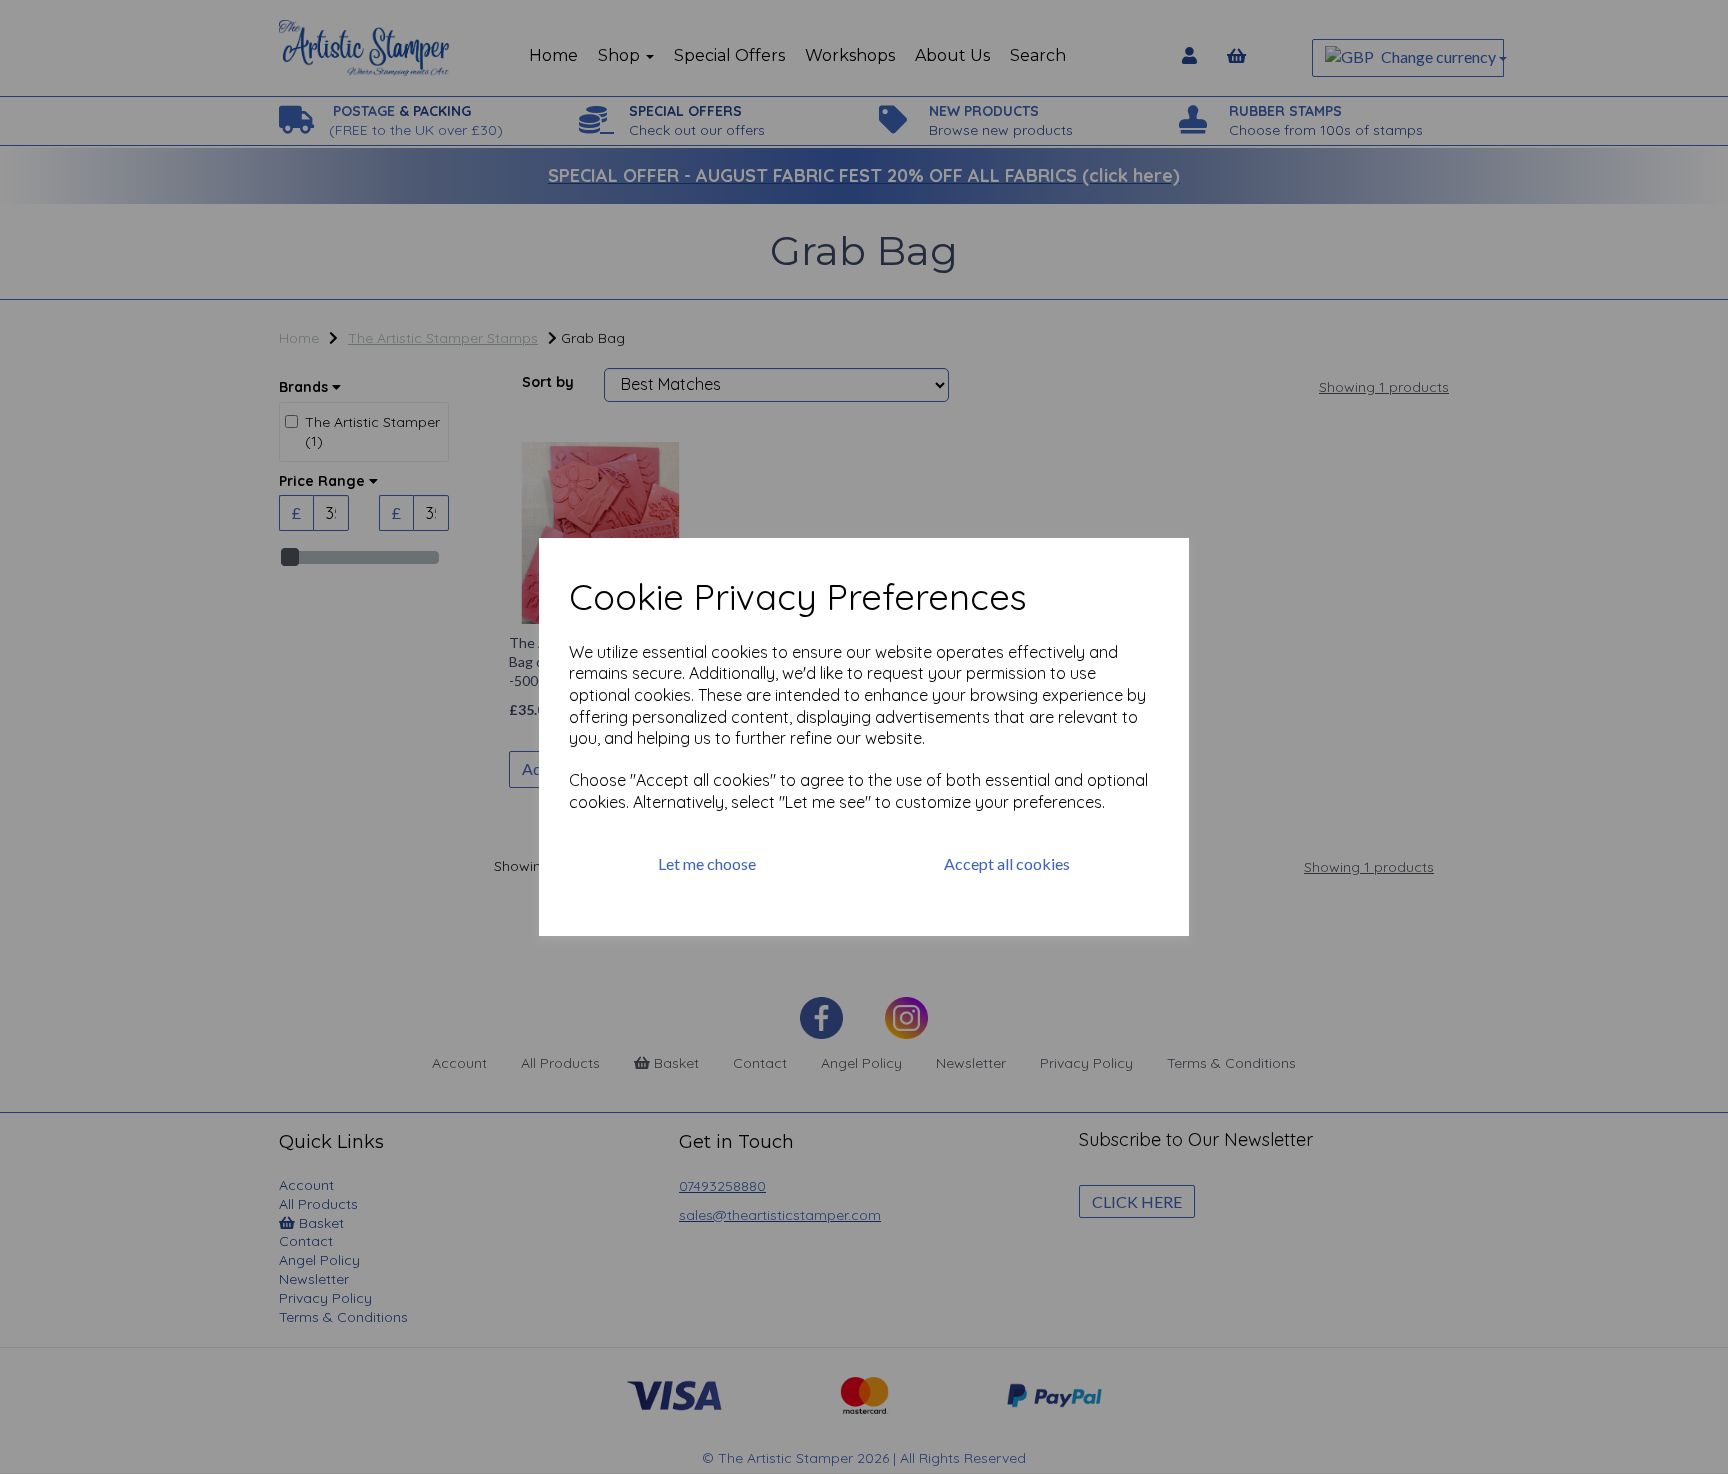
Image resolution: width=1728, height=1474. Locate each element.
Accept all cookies (1007, 863)
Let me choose (707, 863)
